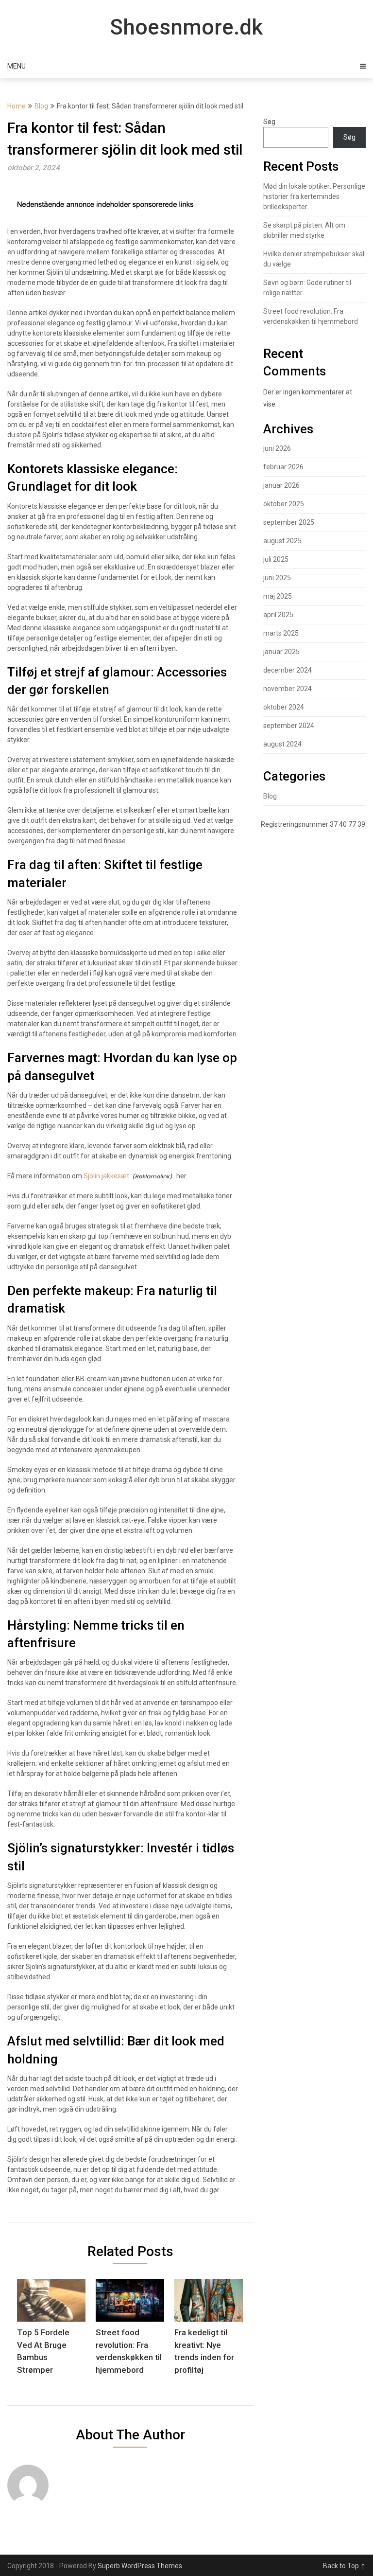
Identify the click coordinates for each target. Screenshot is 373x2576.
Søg (269, 122)
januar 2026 (281, 485)
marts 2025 (281, 633)
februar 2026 (283, 467)
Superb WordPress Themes (140, 2566)
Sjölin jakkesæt (106, 1176)
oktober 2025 (284, 504)
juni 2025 (277, 578)
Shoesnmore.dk (186, 27)
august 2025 (282, 541)
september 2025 (289, 522)
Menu (17, 66)
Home (17, 106)
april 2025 (278, 615)
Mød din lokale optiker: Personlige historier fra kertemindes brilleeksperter (314, 196)
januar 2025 (281, 652)
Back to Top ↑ (344, 2566)
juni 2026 (277, 448)
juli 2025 (276, 559)
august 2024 (282, 744)
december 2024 (288, 670)
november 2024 (288, 689)
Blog (41, 106)
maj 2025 (278, 596)
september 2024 (289, 726)
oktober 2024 (284, 707)
